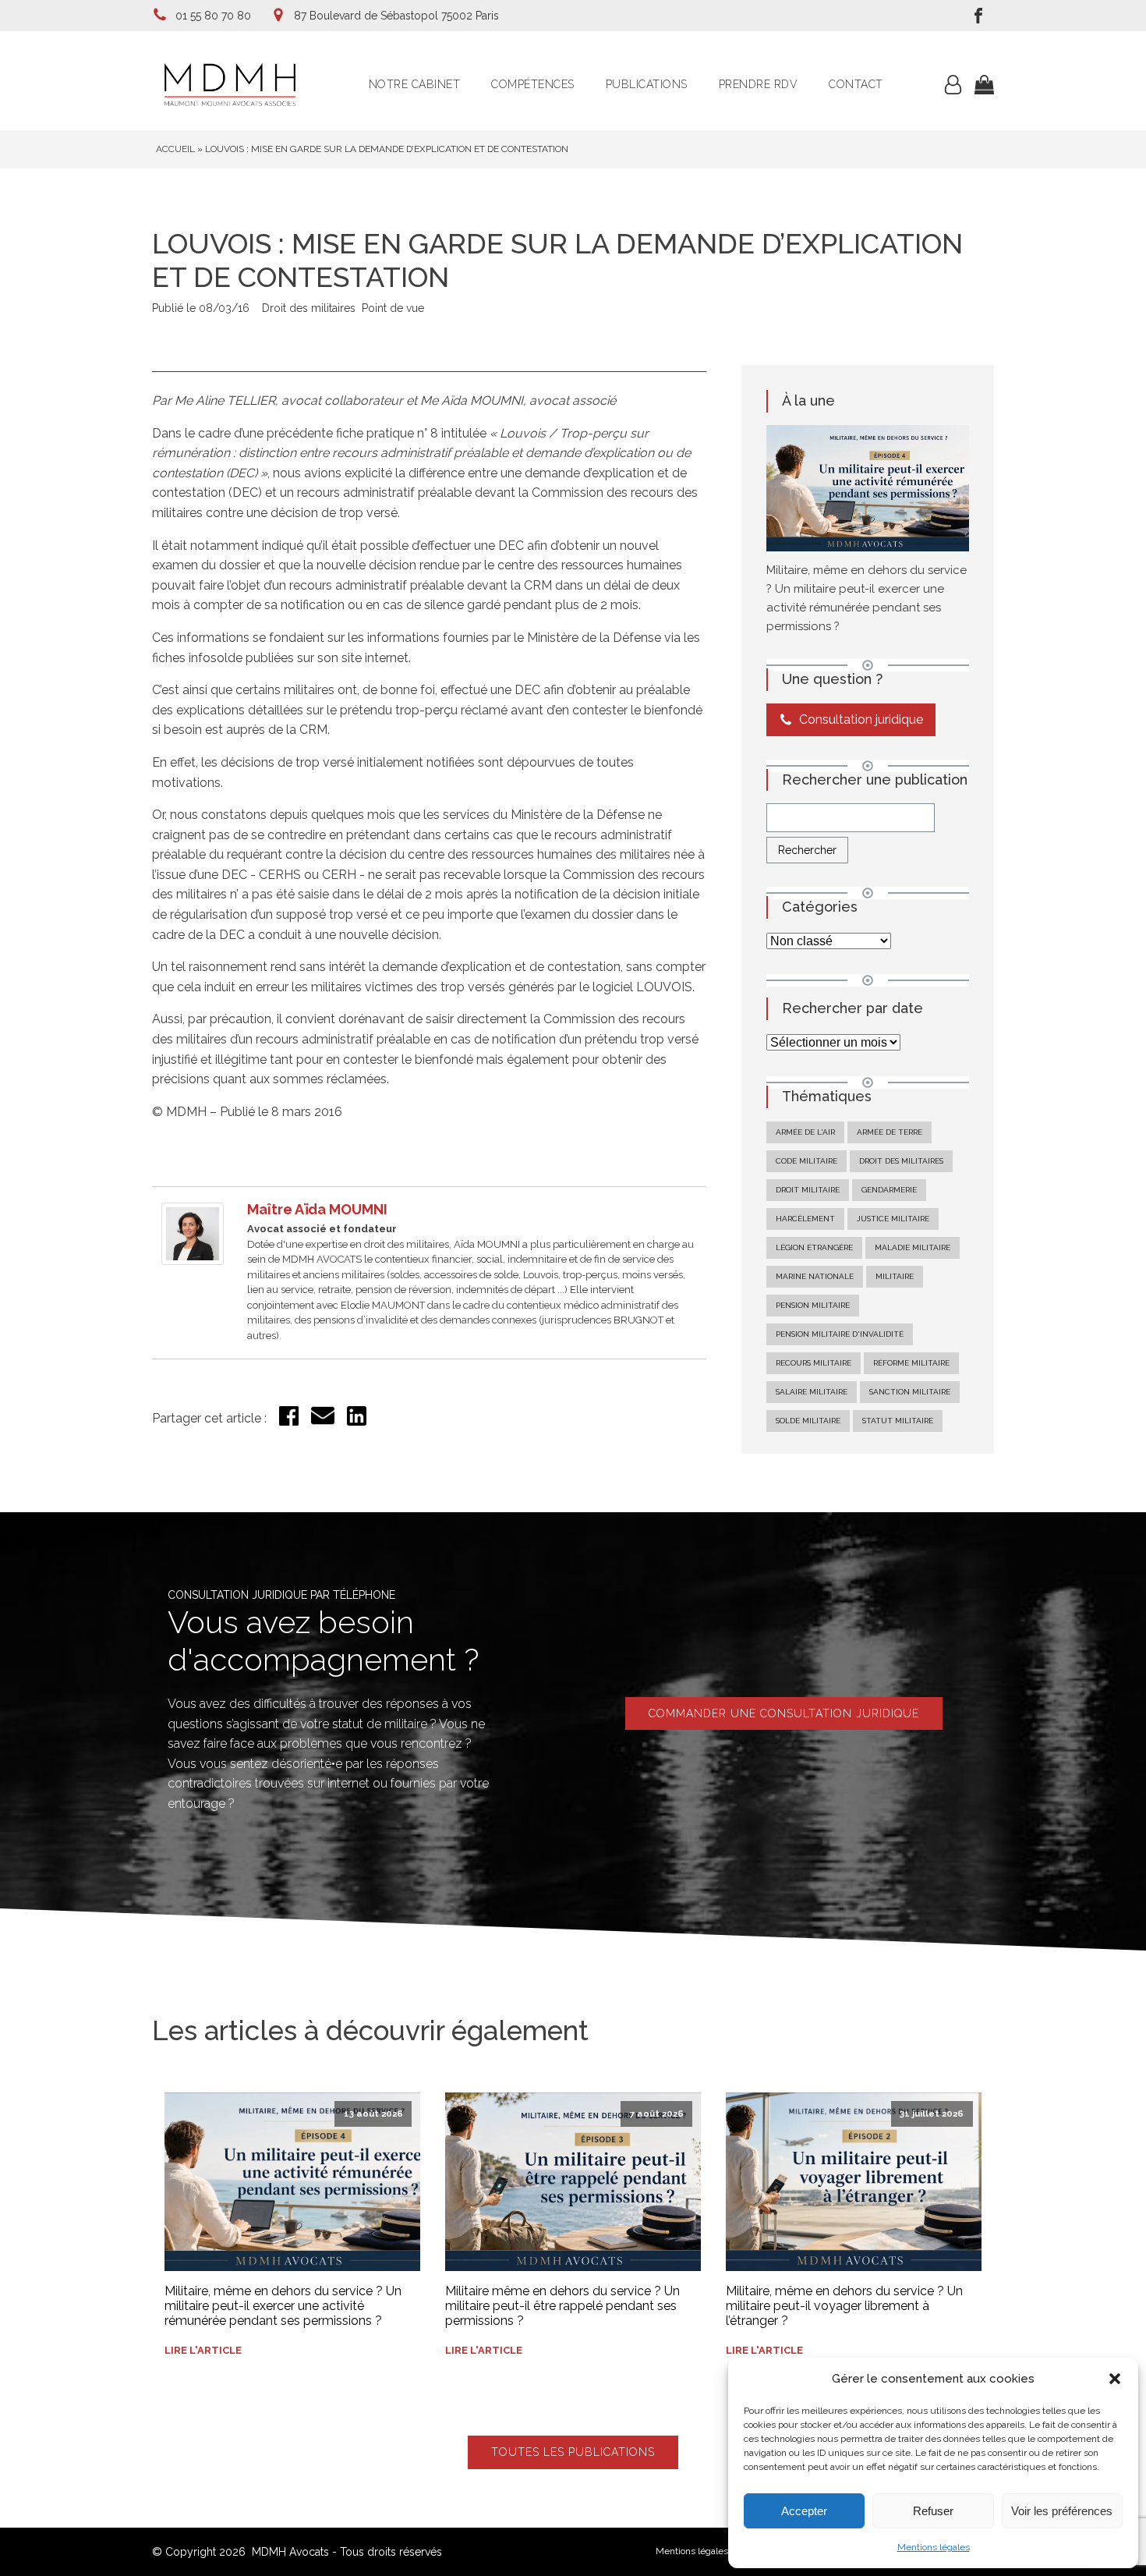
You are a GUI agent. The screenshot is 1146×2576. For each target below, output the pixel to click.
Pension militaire (813, 1305)
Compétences (533, 84)
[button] (1115, 2379)
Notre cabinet (415, 84)
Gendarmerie (889, 1190)
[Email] (323, 1423)
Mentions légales (934, 2547)
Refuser (933, 2511)
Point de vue (393, 308)
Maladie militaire (913, 1247)
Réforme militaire (911, 1363)
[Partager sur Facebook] (289, 1421)
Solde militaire (808, 1421)
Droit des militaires (309, 308)
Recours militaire (814, 1363)
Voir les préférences (1062, 2511)
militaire (895, 1276)
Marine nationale (815, 1276)
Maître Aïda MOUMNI (317, 1209)
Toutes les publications (573, 2452)
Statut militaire (898, 1421)
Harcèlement (805, 1219)
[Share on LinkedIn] (357, 1421)
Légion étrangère (814, 1247)
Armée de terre (890, 1132)
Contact (856, 84)
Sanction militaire (910, 1392)
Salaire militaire (812, 1392)
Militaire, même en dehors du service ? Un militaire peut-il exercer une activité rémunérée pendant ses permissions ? (283, 2306)
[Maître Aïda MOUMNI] (193, 1261)
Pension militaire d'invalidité (840, 1334)
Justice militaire (893, 1219)
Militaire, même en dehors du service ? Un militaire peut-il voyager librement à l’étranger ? (844, 2306)
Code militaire (806, 1161)
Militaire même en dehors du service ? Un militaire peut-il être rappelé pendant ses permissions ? (562, 2306)
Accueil (175, 149)
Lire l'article (203, 2350)
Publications (647, 84)
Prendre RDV (759, 84)
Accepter (804, 2511)
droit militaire (808, 1190)
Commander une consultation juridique (784, 1713)
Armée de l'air (805, 1132)
